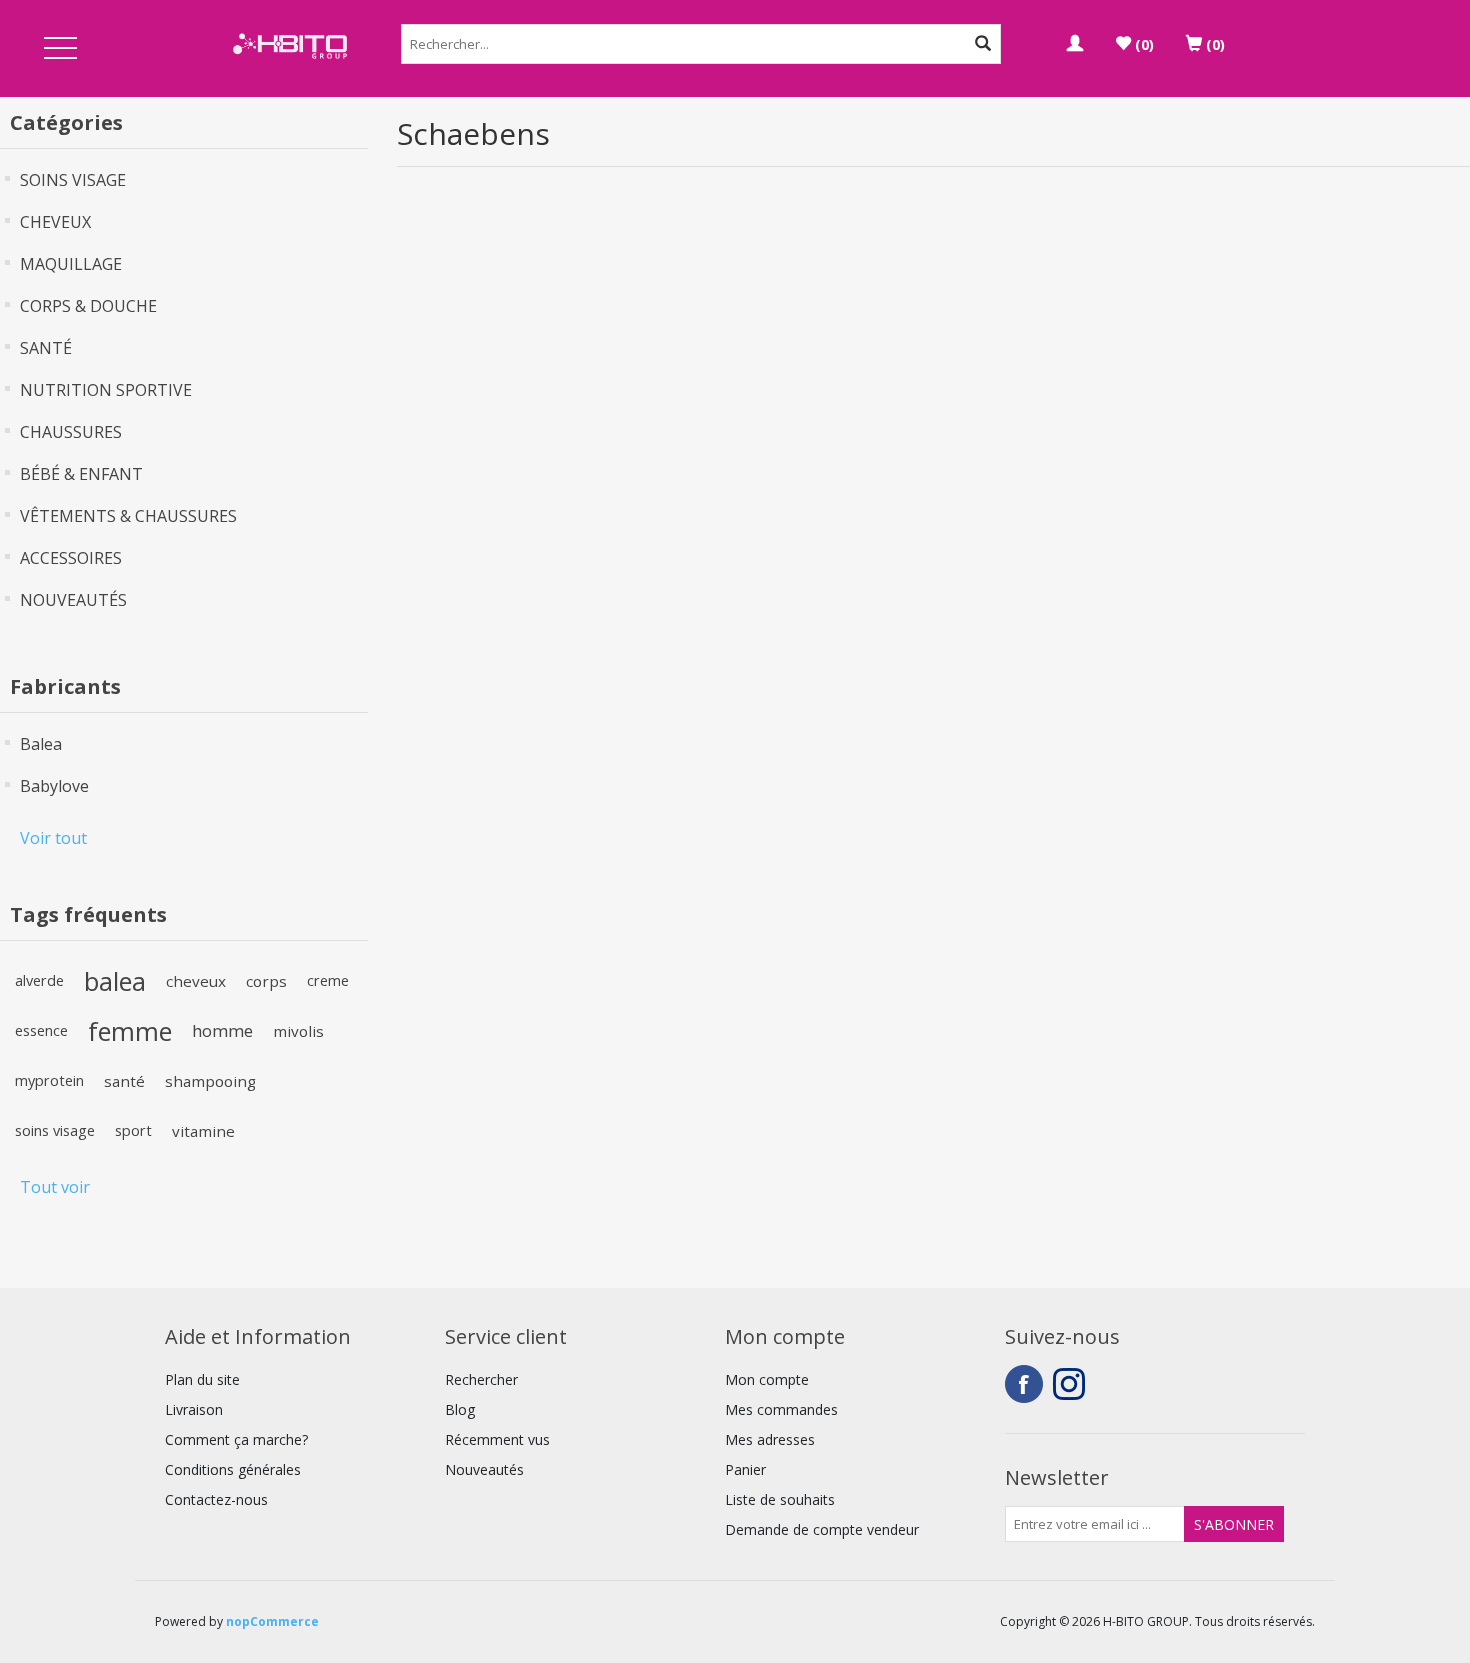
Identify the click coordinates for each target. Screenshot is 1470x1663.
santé (124, 1081)
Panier (745, 1469)
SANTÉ (46, 348)
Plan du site (202, 1379)
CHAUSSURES (71, 432)
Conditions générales (233, 1469)
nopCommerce (272, 1621)
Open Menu (61, 49)
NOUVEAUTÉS (73, 600)
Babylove (54, 786)
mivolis (298, 1031)
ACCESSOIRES (71, 558)
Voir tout (53, 838)
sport (133, 1130)
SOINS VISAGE (73, 180)
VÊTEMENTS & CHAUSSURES (128, 516)
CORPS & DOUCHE (88, 306)
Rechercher (481, 1379)
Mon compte (767, 1379)
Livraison (194, 1409)
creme (328, 980)
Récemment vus (497, 1439)
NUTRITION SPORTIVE (106, 390)
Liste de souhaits (780, 1499)
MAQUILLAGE (71, 264)
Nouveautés (484, 1469)
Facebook (1024, 1384)
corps (266, 981)
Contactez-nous (216, 1499)
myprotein (49, 1080)
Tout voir (55, 1187)
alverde (39, 980)
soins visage (55, 1130)
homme (222, 1030)
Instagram (1072, 1384)
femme (130, 1031)
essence (41, 1030)
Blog (460, 1409)
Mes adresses (770, 1439)
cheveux (196, 981)
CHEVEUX (55, 222)
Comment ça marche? (236, 1439)
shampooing (210, 1081)
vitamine (203, 1131)
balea (115, 981)
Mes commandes (781, 1409)
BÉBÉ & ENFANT (81, 474)
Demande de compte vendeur (822, 1529)
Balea (41, 744)
